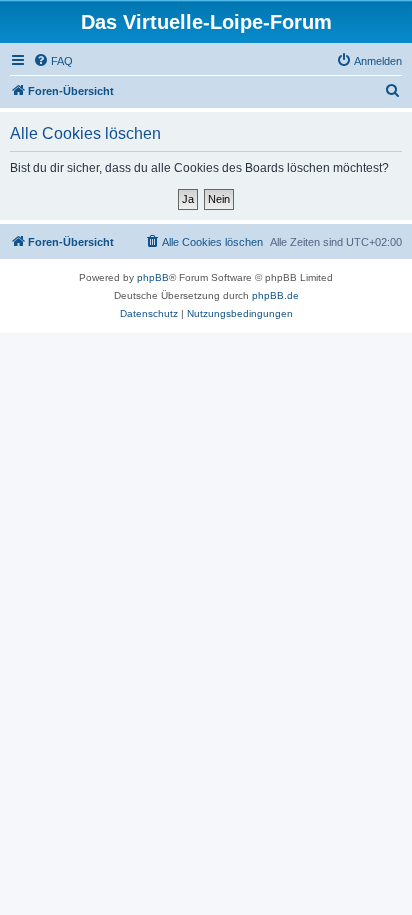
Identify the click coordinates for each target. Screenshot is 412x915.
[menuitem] (53, 61)
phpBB (153, 277)
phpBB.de (275, 295)
